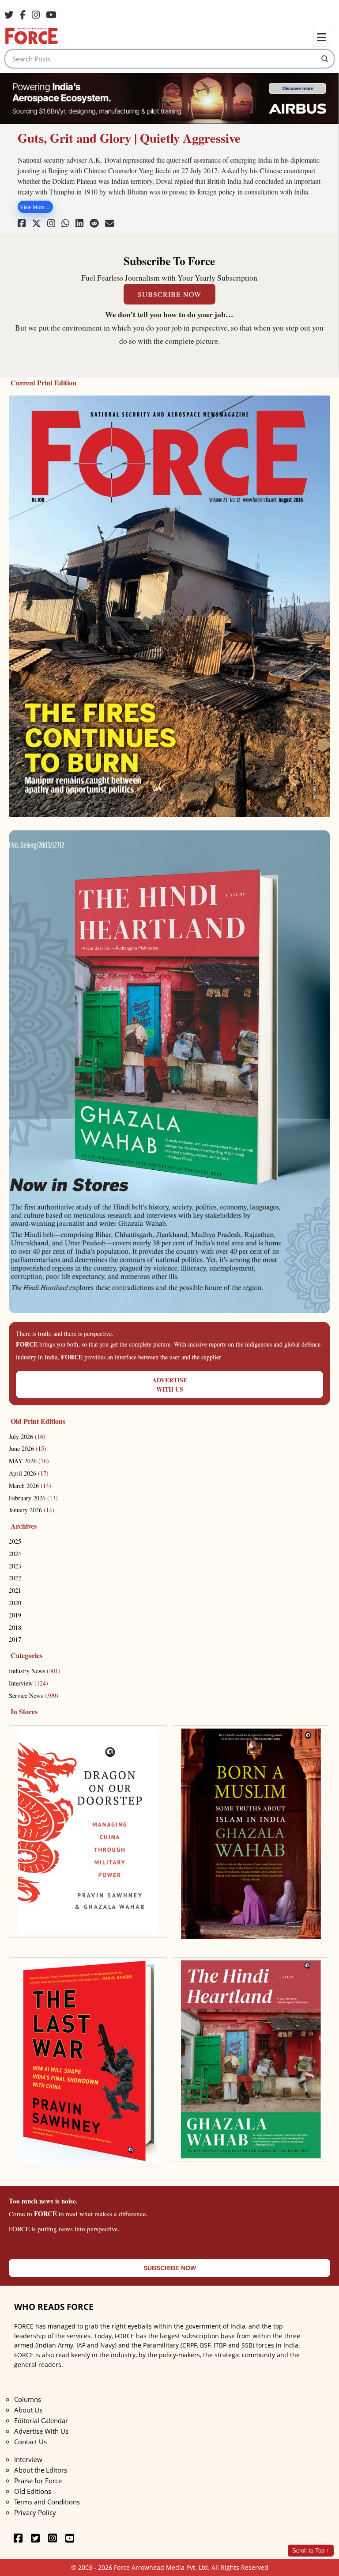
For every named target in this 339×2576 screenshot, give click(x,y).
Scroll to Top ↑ (311, 2551)
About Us (28, 2410)
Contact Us (30, 2442)
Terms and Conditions (47, 2502)
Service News (34, 1695)
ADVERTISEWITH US (170, 1385)
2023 (15, 1566)
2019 (15, 1615)
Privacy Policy (35, 2512)
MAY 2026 (29, 1461)
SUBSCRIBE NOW (169, 294)
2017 (15, 1639)
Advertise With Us (41, 2431)
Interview (28, 1683)
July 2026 (27, 1436)
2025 (15, 1541)
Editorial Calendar (41, 2420)
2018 (15, 1627)
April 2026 (29, 1473)
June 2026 (28, 1448)
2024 (15, 1554)
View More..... (35, 207)
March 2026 (30, 1486)
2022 (15, 1578)
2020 (15, 1603)
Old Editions (33, 2491)
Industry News (35, 1671)
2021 (15, 1590)
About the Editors (41, 2470)
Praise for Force (38, 2481)
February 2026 (33, 1498)
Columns (28, 2399)
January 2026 (32, 1510)
